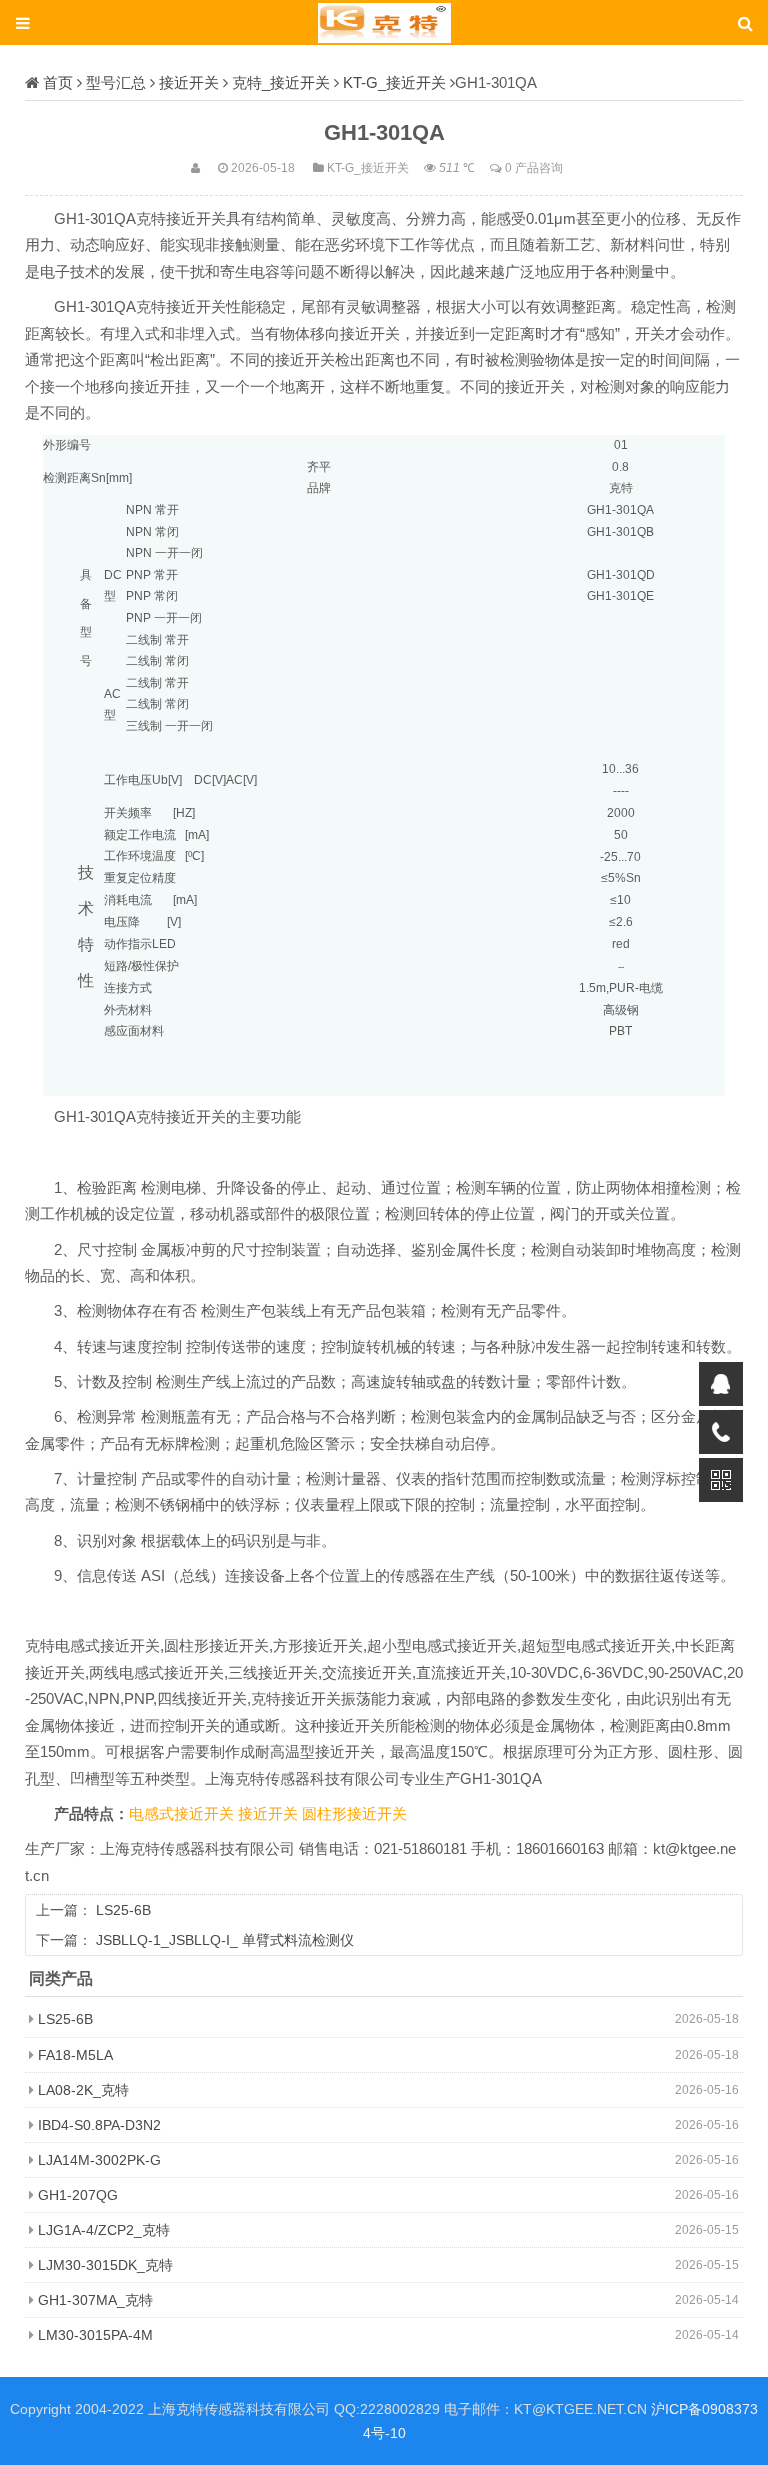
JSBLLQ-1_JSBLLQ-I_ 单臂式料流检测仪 (225, 1940)
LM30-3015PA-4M (95, 2335)
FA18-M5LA (75, 2055)
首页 (58, 82)
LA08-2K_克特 (83, 2090)
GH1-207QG (78, 2195)
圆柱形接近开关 (354, 1814)
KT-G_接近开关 (394, 82)
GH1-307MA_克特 (95, 2300)
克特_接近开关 (281, 82)
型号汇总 (116, 82)
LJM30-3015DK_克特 (105, 2265)
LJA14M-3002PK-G (99, 2160)
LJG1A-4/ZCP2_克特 (104, 2230)
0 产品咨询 (534, 167)
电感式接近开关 (183, 1814)
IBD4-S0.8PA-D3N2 (99, 2125)
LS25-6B (123, 1910)
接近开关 (189, 82)
